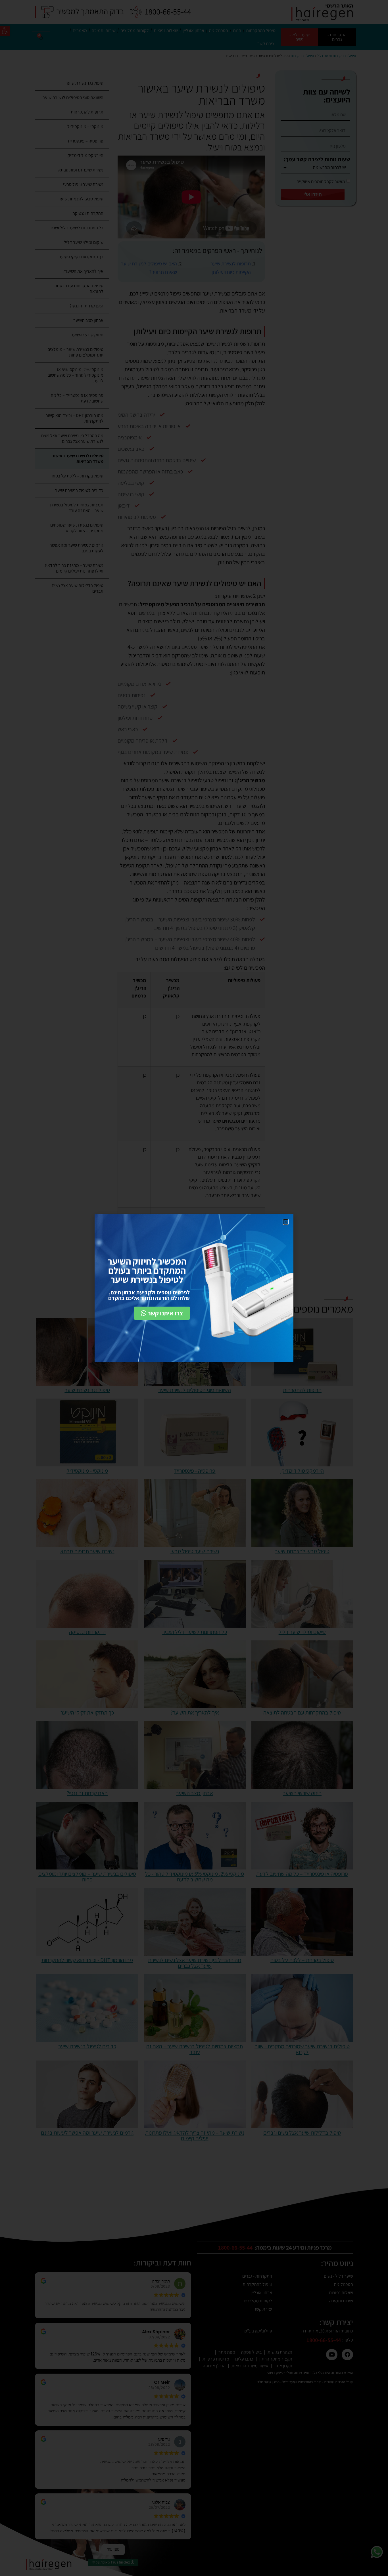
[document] (194, 1288)
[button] (286, 1222)
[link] (162, 1313)
